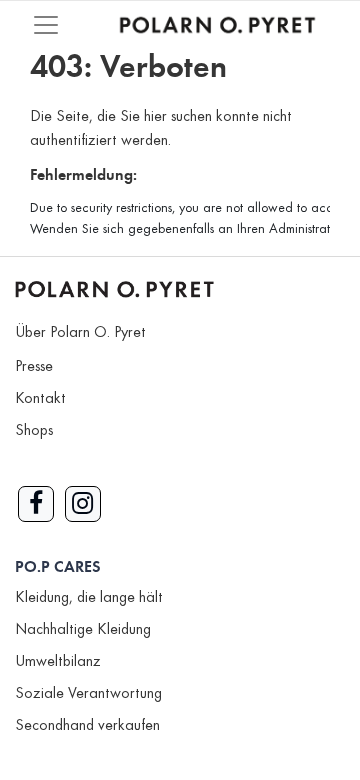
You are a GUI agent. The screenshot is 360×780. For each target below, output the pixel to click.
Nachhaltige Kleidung (83, 630)
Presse (34, 367)
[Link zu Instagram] (83, 504)
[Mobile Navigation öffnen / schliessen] (46, 25)
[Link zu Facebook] (36, 504)
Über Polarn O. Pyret (80, 333)
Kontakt (40, 399)
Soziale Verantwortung (88, 694)
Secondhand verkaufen (87, 726)
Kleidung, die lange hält (89, 598)
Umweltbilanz (58, 662)
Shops (34, 431)
